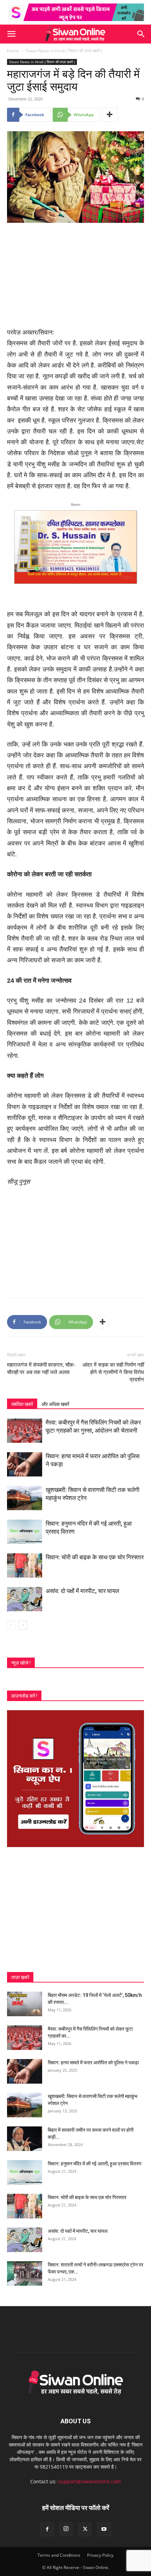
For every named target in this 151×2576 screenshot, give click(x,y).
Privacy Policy (100, 2555)
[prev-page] (11, 1625)
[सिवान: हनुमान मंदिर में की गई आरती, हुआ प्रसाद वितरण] (25, 1532)
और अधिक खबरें (55, 1404)
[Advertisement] (75, 276)
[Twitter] (85, 2529)
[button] (11, 34)
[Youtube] (104, 2529)
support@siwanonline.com (89, 2481)
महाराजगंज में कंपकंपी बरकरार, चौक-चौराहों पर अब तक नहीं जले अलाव (41, 1369)
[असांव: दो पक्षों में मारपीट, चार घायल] (25, 1599)
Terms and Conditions (59, 2555)
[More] (110, 115)
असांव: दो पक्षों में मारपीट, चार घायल (82, 1591)
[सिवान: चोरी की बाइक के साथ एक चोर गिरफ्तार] (25, 1565)
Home (13, 51)
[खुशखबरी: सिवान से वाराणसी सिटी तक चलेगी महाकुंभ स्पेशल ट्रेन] (25, 1498)
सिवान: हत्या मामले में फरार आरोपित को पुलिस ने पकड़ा (93, 2063)
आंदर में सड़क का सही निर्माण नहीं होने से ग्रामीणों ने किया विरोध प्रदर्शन (113, 1372)
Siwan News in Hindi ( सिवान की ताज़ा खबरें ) (64, 51)
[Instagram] (66, 2529)
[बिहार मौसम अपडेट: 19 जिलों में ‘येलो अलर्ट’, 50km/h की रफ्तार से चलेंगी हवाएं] (25, 2004)
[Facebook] (47, 2529)
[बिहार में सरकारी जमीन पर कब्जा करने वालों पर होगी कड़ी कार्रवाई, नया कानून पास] (25, 2139)
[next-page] (23, 1625)
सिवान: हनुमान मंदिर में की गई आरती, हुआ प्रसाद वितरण (95, 2164)
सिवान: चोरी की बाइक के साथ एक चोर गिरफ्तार (95, 1557)
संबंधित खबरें (22, 1404)
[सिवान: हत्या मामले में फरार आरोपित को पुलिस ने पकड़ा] (25, 1464)
